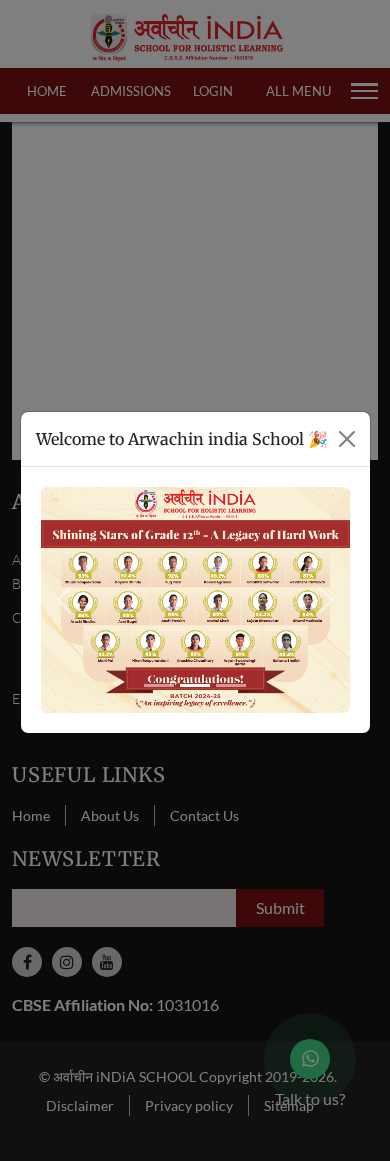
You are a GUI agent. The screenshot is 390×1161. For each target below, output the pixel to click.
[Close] (347, 439)
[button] (64, 600)
